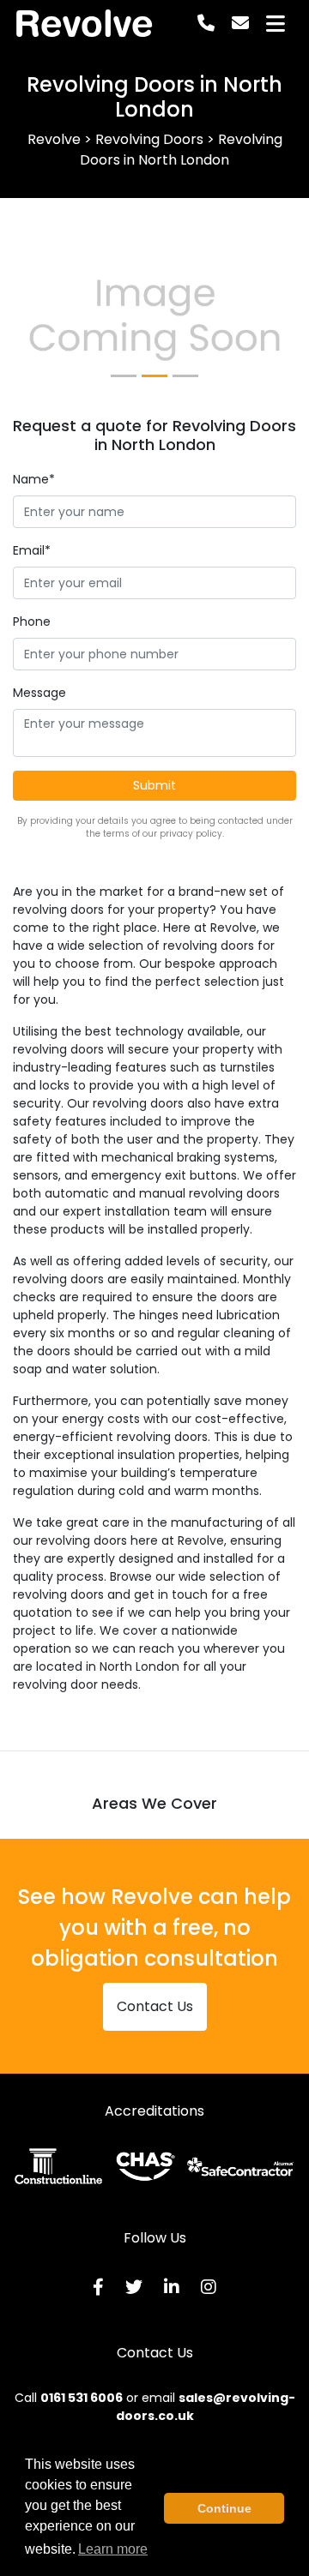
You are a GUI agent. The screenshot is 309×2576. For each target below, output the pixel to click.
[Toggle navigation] (276, 24)
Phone (32, 621)
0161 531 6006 (82, 2398)
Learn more (113, 2549)
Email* (32, 550)
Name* (34, 479)
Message (39, 693)
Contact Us (155, 2006)
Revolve (84, 23)
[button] (34, 321)
